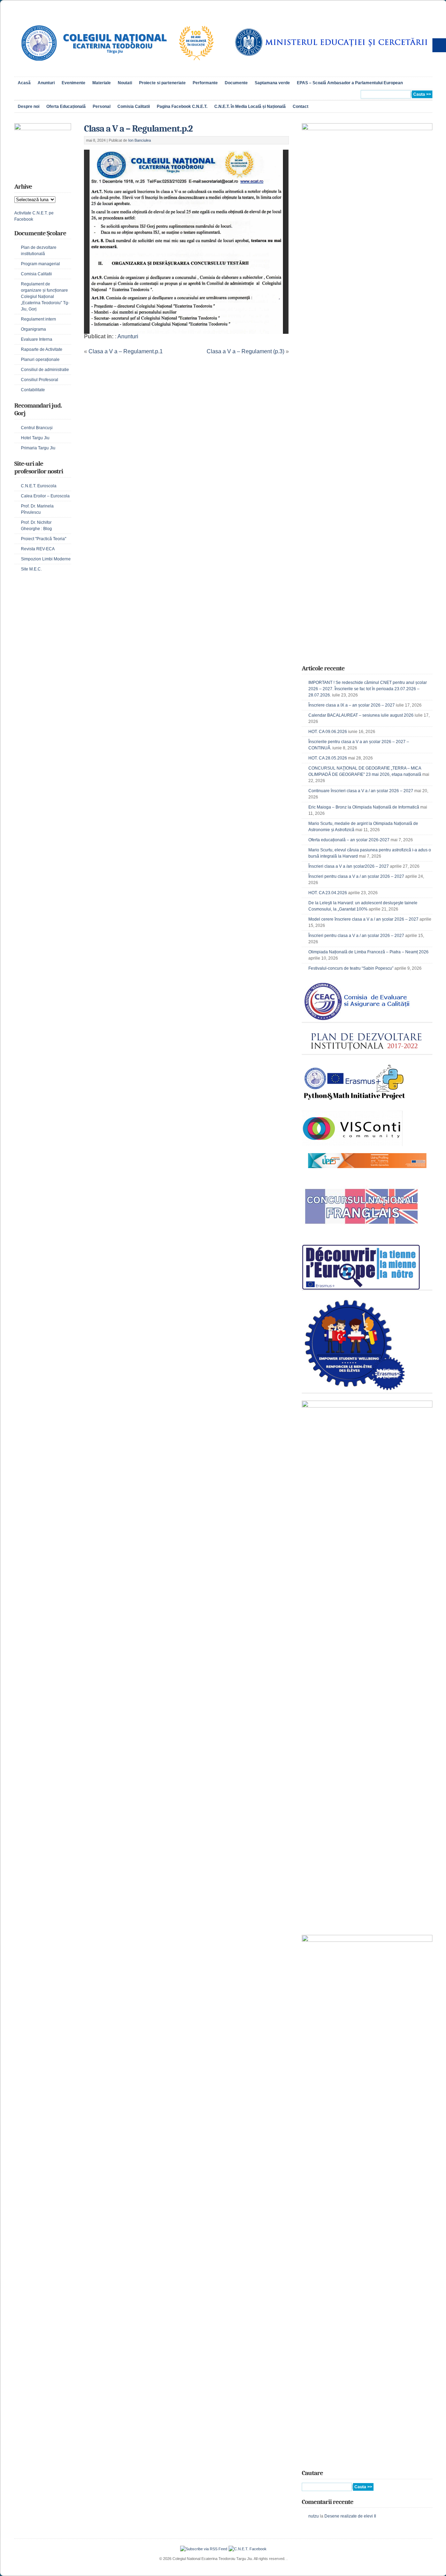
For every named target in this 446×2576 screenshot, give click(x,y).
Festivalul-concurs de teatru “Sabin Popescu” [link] (351, 968)
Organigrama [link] (33, 329)
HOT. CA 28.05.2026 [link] (328, 758)
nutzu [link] (314, 2516)
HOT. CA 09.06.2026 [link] (328, 732)
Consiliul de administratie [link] (45, 370)
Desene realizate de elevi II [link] (350, 2516)
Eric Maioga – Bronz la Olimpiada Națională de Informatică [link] (364, 807)
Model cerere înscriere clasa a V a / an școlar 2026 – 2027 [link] (363, 919)
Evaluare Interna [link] (37, 339)
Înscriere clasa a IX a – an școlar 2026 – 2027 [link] (352, 705)
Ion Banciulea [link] (140, 140)
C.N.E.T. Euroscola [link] (39, 486)
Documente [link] (236, 83)
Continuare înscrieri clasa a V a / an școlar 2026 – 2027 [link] (361, 791)
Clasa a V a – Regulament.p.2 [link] (138, 129)
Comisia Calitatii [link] (134, 107)
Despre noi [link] (29, 107)
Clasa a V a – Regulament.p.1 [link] (126, 351)
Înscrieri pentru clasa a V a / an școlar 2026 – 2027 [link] (356, 876)
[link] (117, 68)
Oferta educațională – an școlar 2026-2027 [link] (349, 840)
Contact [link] (301, 107)
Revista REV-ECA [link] (38, 549)
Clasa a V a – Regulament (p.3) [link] (245, 351)
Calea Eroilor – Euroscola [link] (45, 496)
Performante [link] (205, 83)
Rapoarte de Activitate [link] (42, 349)
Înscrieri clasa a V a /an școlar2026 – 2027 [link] (349, 866)
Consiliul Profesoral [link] (40, 380)
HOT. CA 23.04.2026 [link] (328, 893)
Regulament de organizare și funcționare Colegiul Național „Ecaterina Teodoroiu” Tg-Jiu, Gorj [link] (45, 297)
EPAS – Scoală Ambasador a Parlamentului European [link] (350, 83)
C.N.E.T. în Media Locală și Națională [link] (250, 107)
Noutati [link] (125, 83)
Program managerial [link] (40, 264)
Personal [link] (102, 107)
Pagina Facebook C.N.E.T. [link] (182, 107)
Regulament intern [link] (39, 319)
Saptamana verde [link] (272, 83)
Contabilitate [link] (33, 390)
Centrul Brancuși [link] (37, 428)
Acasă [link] (24, 83)
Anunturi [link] (46, 83)
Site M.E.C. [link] (31, 569)
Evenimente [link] (74, 83)
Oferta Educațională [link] (66, 107)
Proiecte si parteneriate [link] (162, 83)
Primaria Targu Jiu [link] (38, 448)
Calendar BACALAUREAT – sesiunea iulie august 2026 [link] (361, 715)
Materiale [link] (102, 83)
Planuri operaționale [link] (40, 360)
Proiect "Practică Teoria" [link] (44, 539)
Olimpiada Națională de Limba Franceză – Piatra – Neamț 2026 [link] (368, 952)
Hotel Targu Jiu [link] (35, 438)
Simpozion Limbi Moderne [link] (46, 559)
